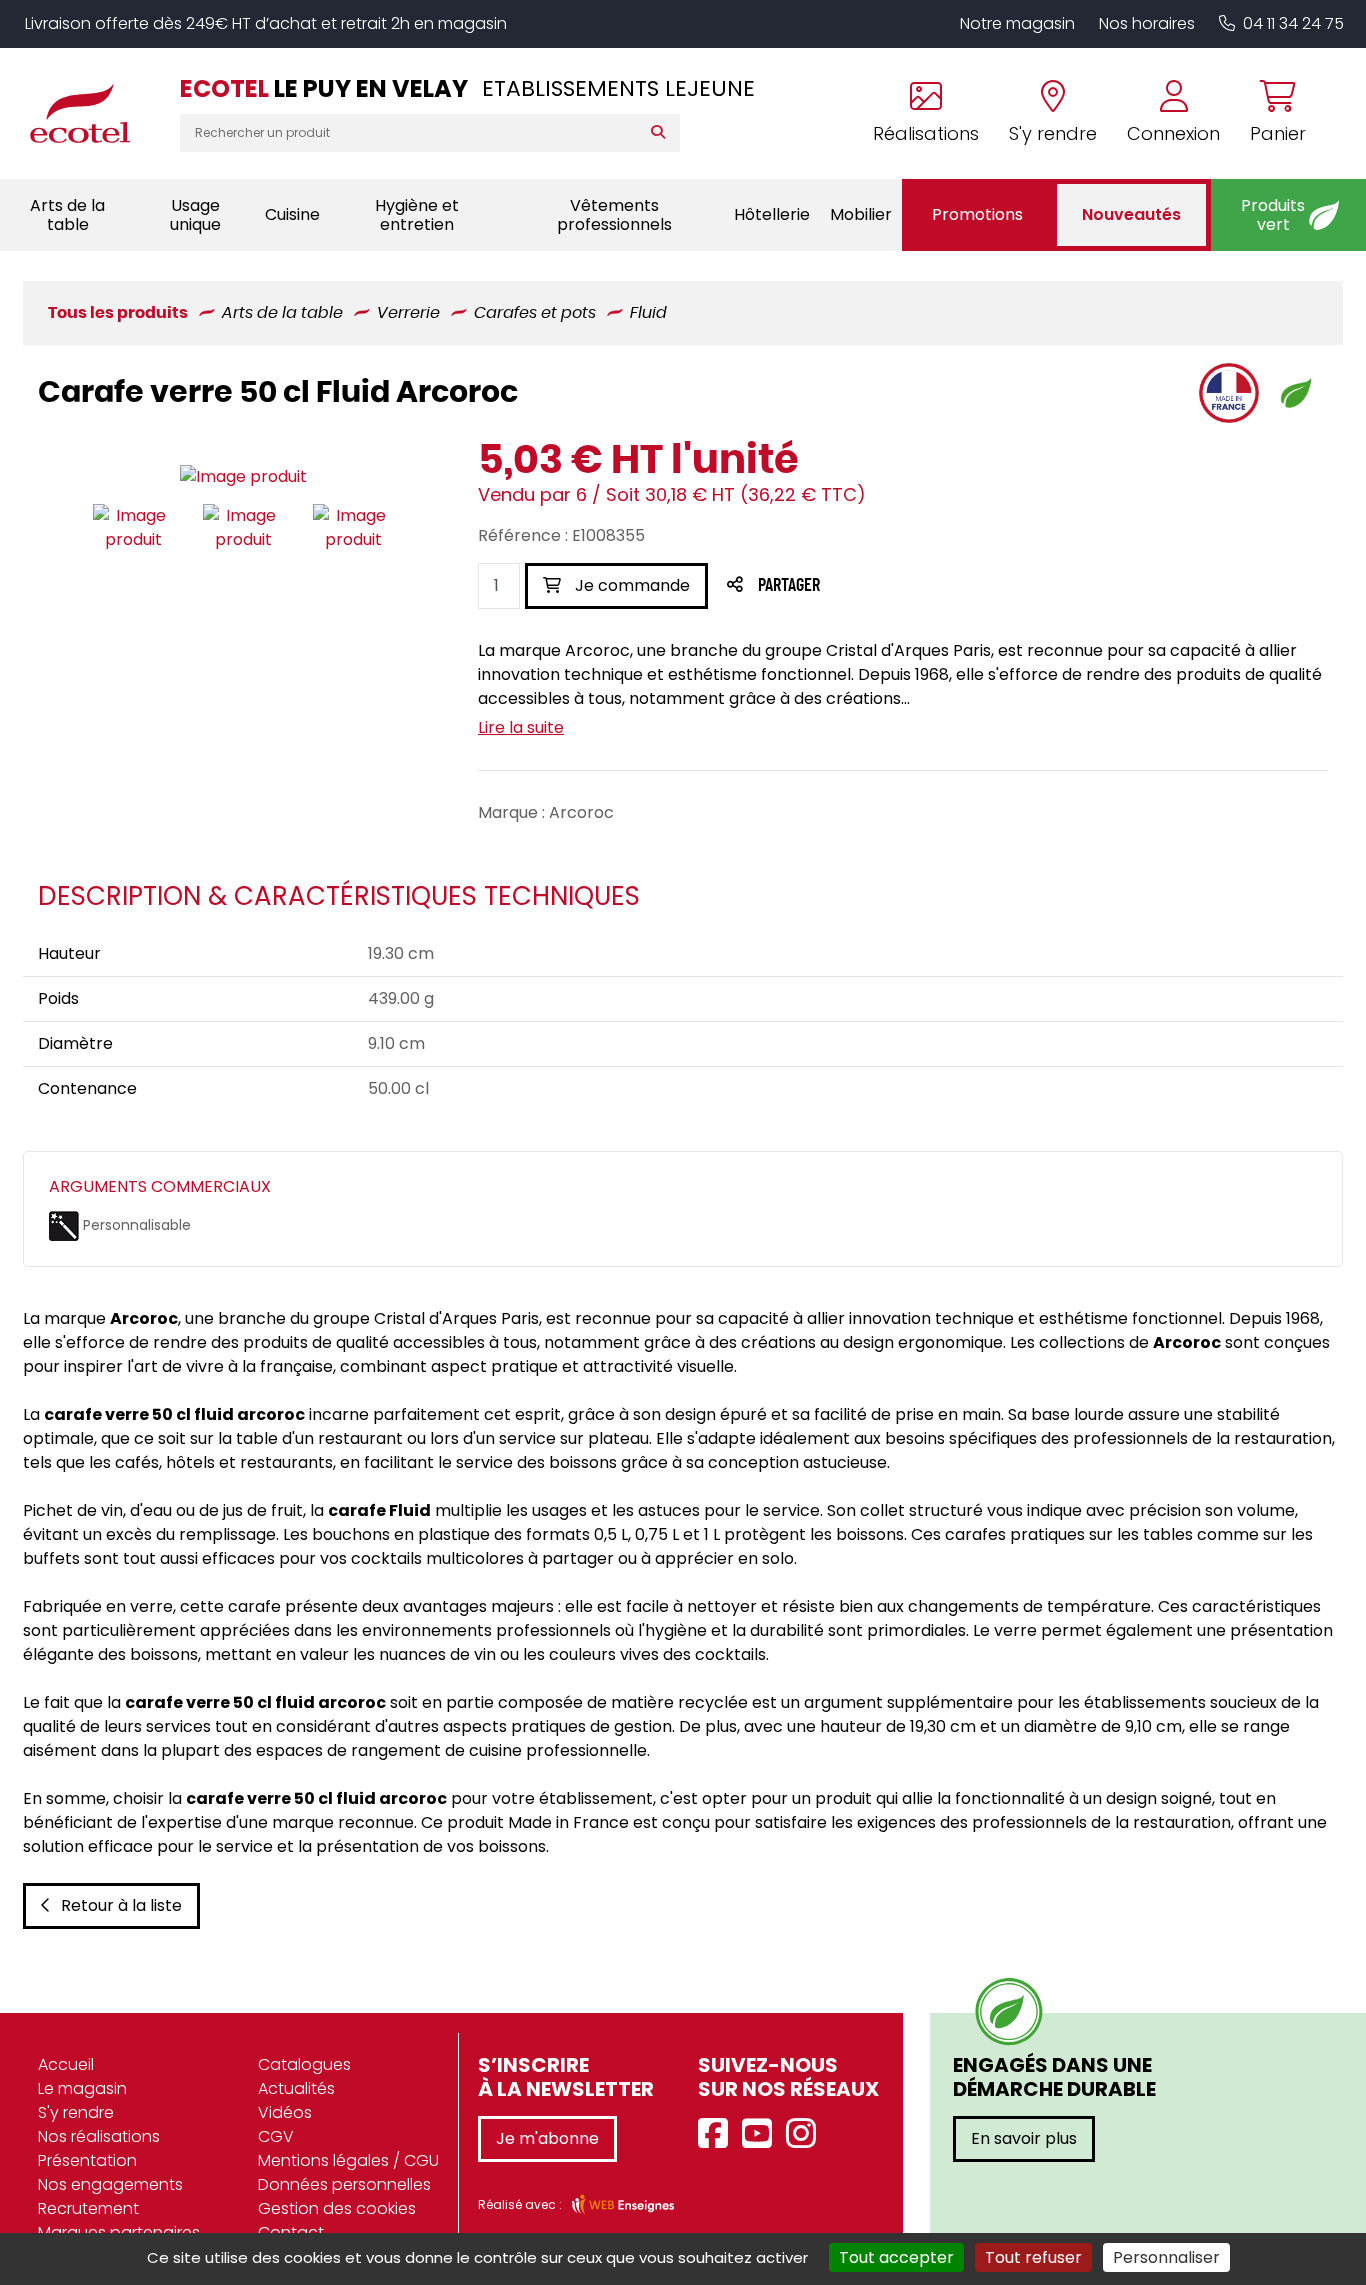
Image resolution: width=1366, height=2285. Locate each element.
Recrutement (88, 2208)
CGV (276, 2136)
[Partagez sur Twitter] (865, 586)
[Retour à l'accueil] (90, 113)
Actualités (296, 2088)
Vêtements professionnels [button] (614, 215)
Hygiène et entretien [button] (417, 215)
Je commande (630, 585)
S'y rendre (76, 2112)
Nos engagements (110, 2184)
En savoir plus (1024, 2138)
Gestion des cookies (337, 2208)
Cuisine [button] (292, 214)
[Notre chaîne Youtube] (762, 2134)
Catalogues (304, 2064)
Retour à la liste (121, 1905)
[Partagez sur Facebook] (828, 586)
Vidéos (285, 2112)
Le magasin (82, 2088)
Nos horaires (1147, 23)
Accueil (66, 2064)
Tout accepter (896, 2257)
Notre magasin (1017, 23)
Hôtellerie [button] (772, 214)
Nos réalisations (99, 2136)
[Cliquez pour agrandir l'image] (243, 477)
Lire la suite (521, 727)
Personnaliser (1166, 2257)
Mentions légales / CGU (348, 2160)
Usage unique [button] (195, 215)
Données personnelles (344, 2184)
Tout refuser (1033, 2257)
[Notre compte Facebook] (718, 2134)
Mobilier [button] (861, 214)
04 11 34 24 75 (1293, 23)
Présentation (87, 2160)
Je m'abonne (547, 2138)
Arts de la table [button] (67, 215)
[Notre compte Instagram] (806, 2134)
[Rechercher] (662, 133)
